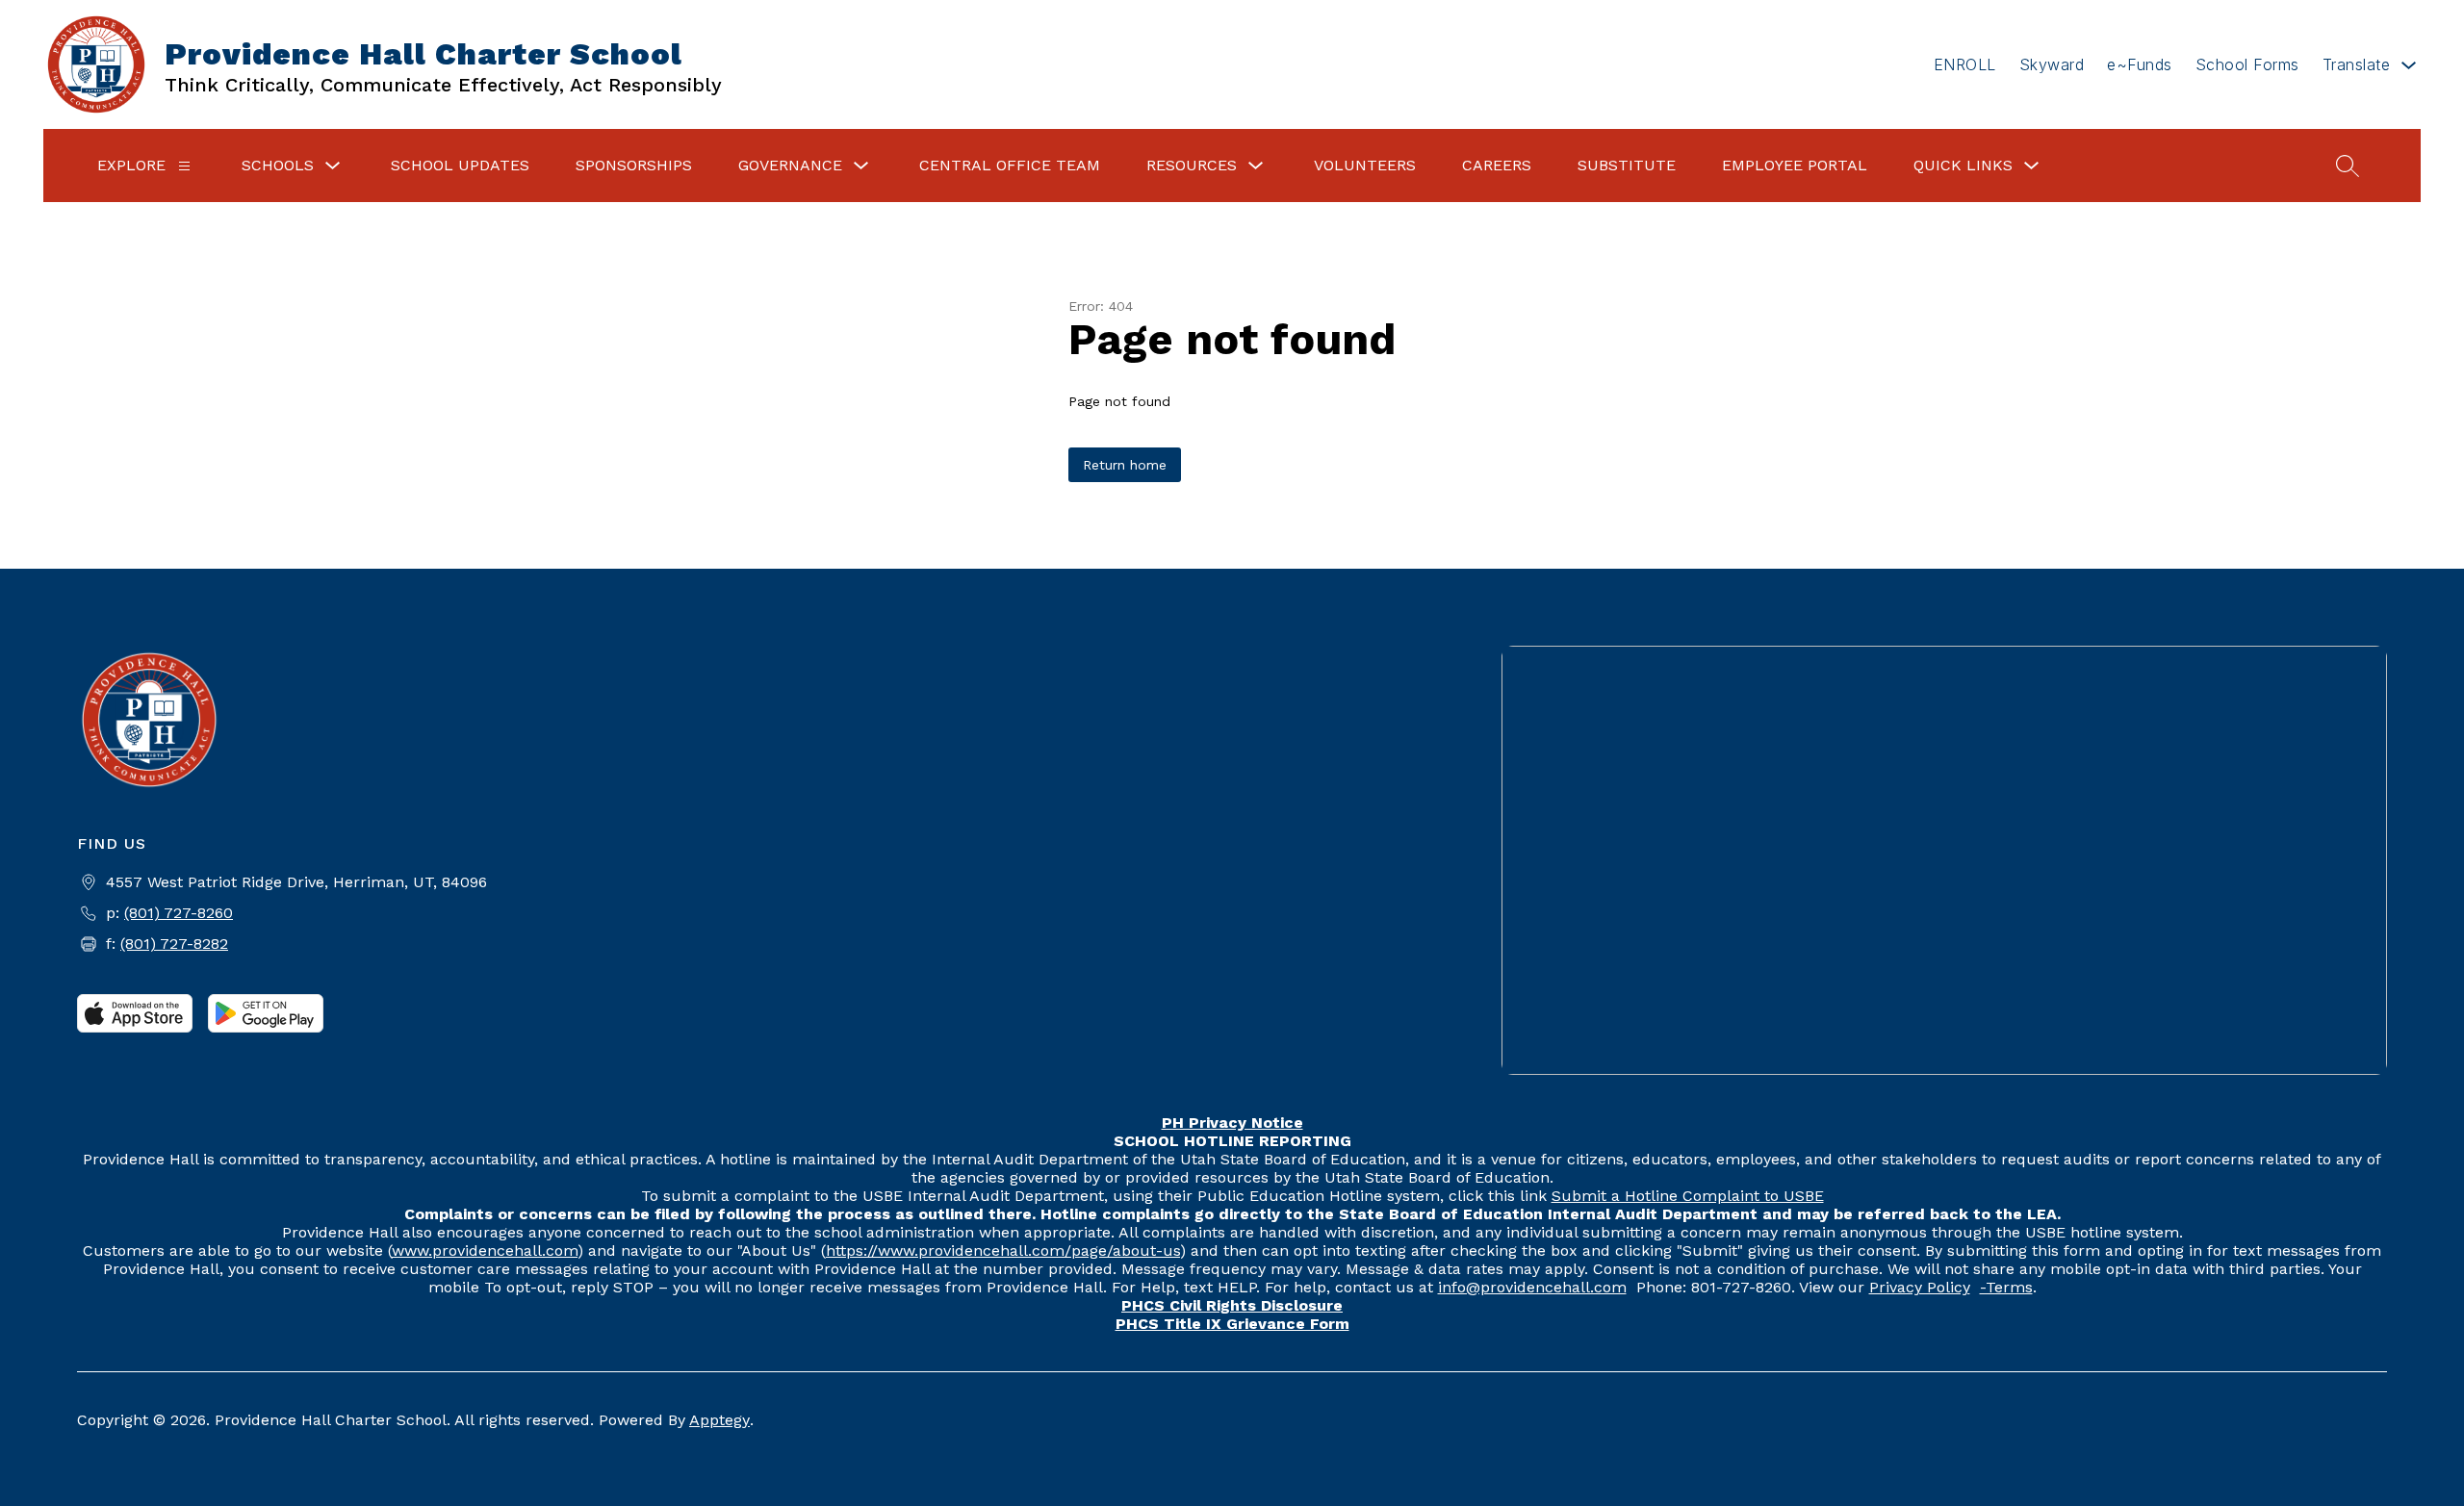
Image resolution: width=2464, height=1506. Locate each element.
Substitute (1627, 165)
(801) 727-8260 (179, 913)
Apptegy (719, 1420)
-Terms (2006, 1287)
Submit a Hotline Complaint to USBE (1688, 1196)
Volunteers (1365, 165)
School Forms (2247, 64)
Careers (1497, 165)
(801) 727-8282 (174, 944)
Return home (1125, 465)
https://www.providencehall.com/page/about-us (1003, 1251)
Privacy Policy (1920, 1287)
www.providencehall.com (485, 1251)
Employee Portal (1795, 165)
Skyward (2052, 64)
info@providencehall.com (1532, 1287)
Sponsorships (634, 165)
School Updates (460, 165)
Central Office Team (1010, 165)
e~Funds (2140, 64)
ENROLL (1965, 64)
